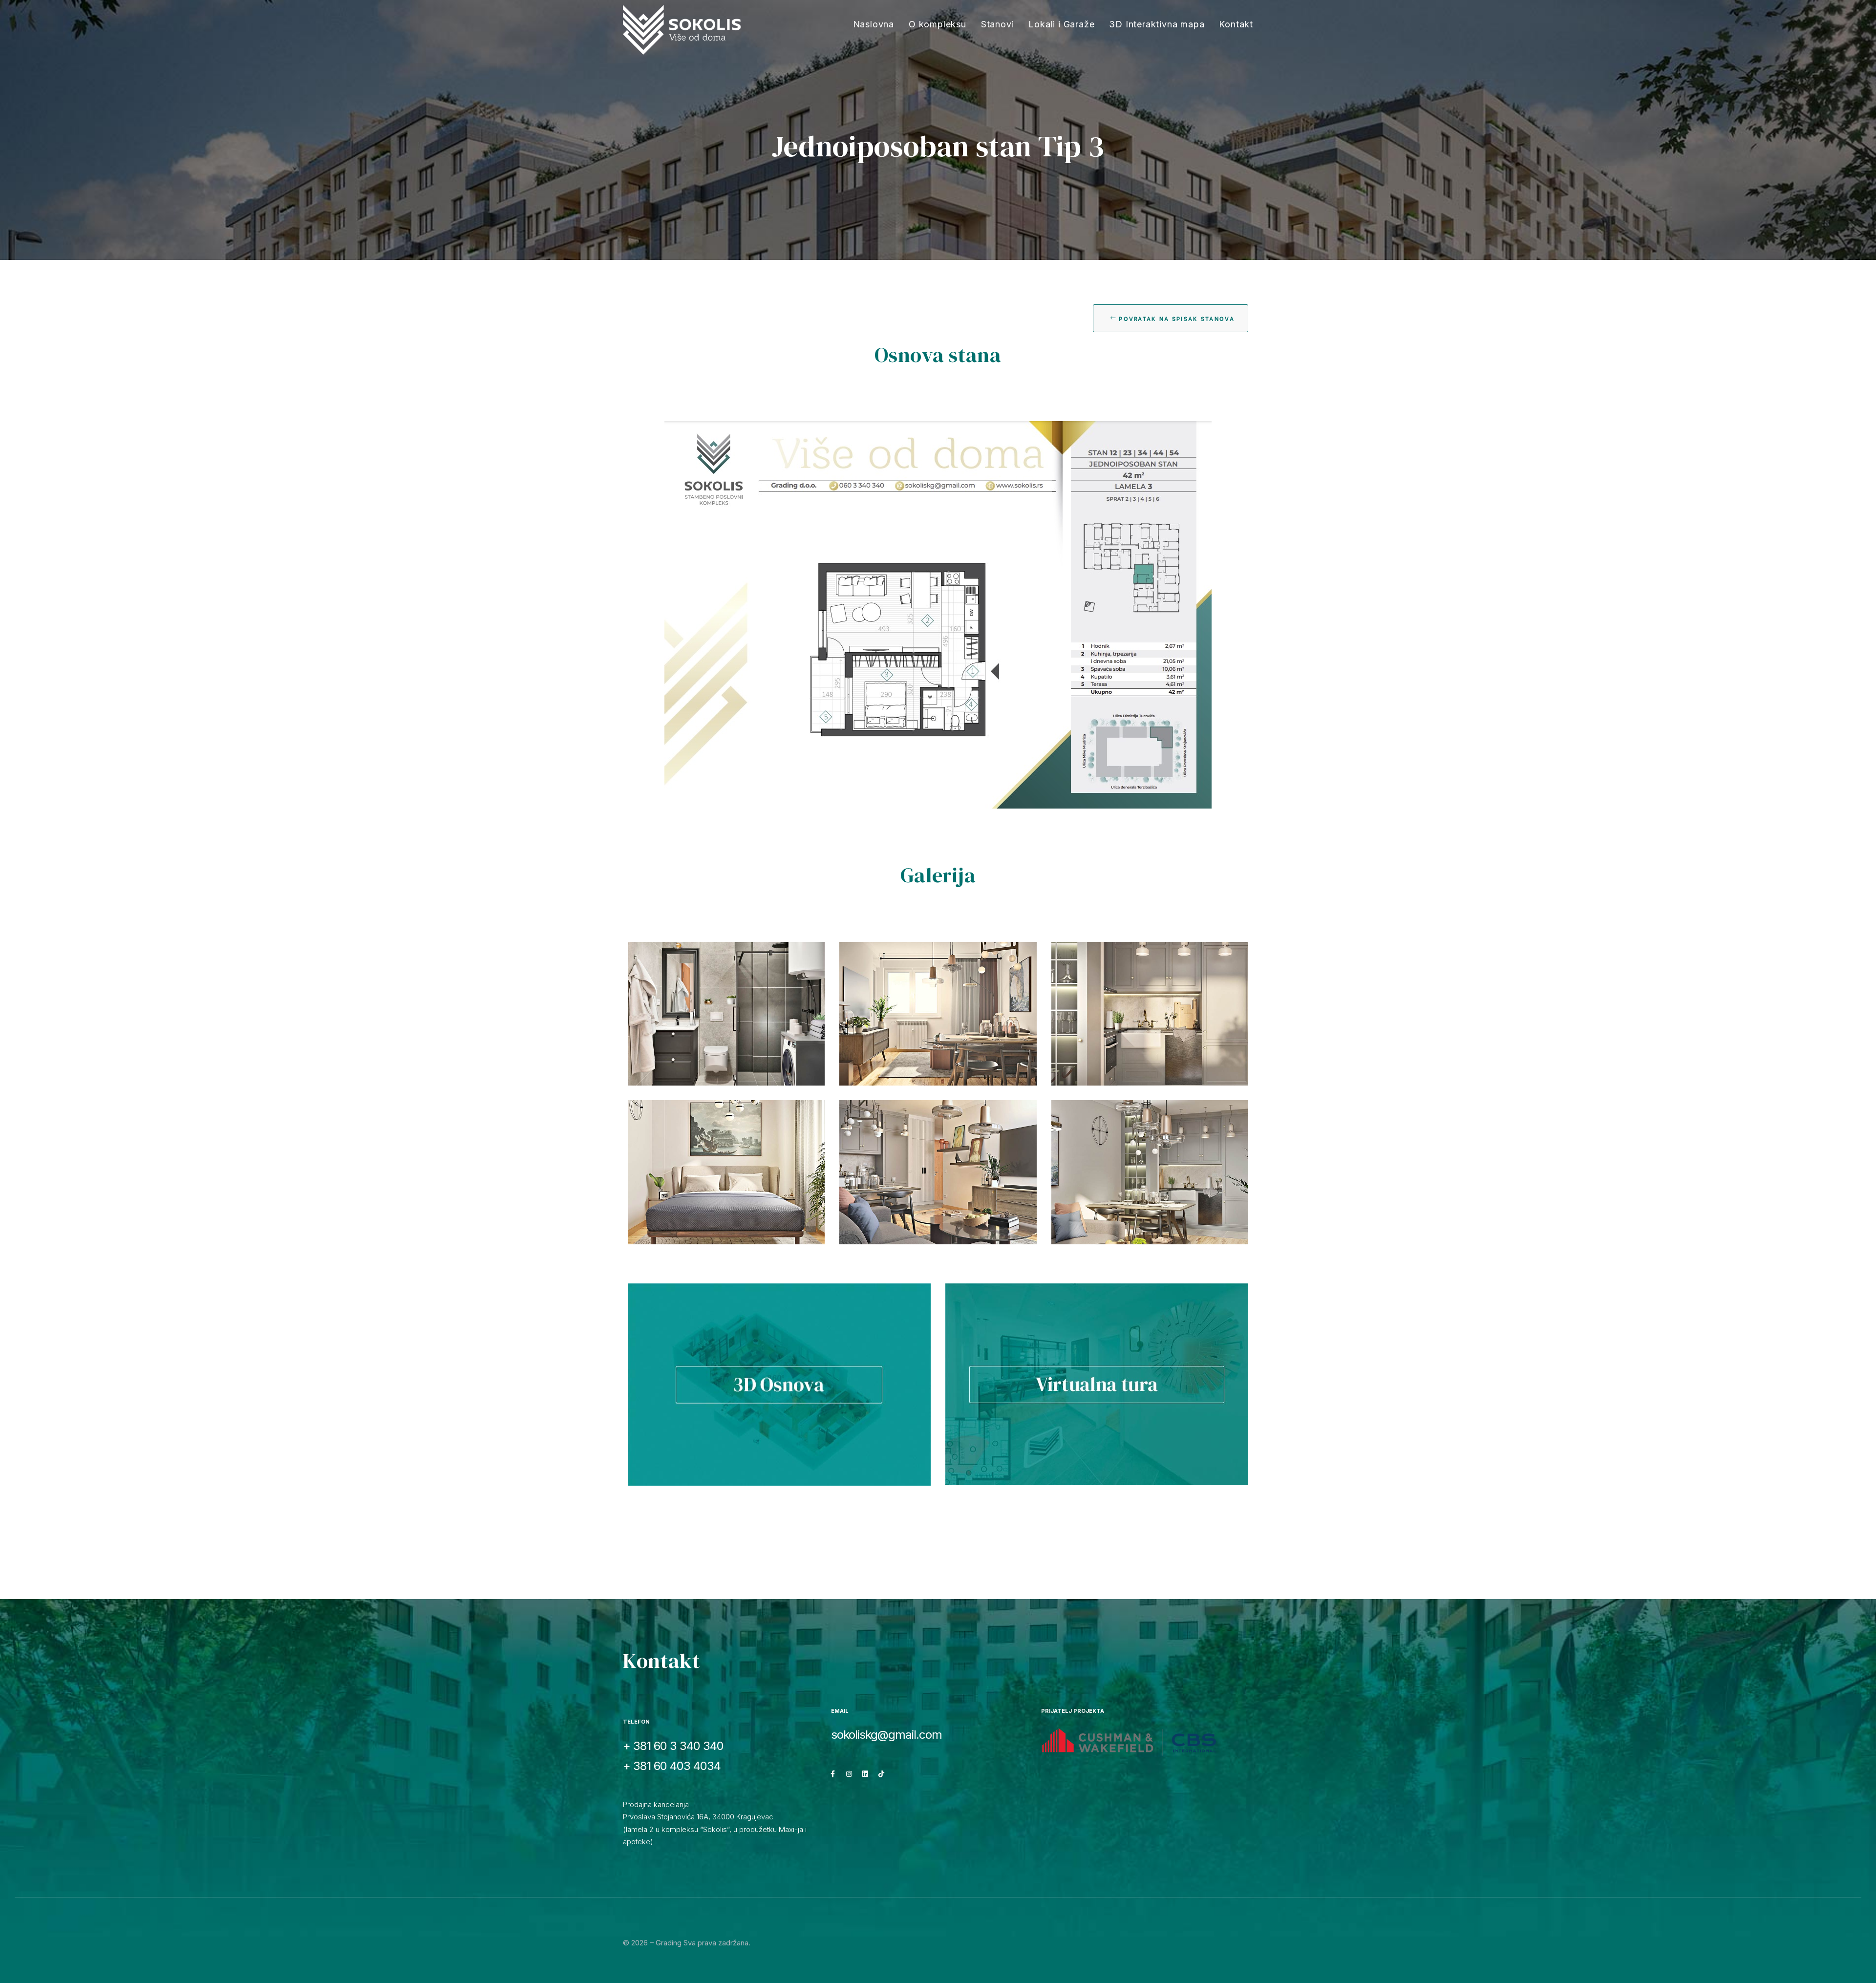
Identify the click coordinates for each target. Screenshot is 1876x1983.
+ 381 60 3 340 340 (673, 1746)
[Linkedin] (865, 1774)
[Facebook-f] (833, 1774)
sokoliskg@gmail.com (886, 1735)
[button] (1171, 318)
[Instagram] (849, 1774)
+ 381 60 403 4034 (672, 1766)
